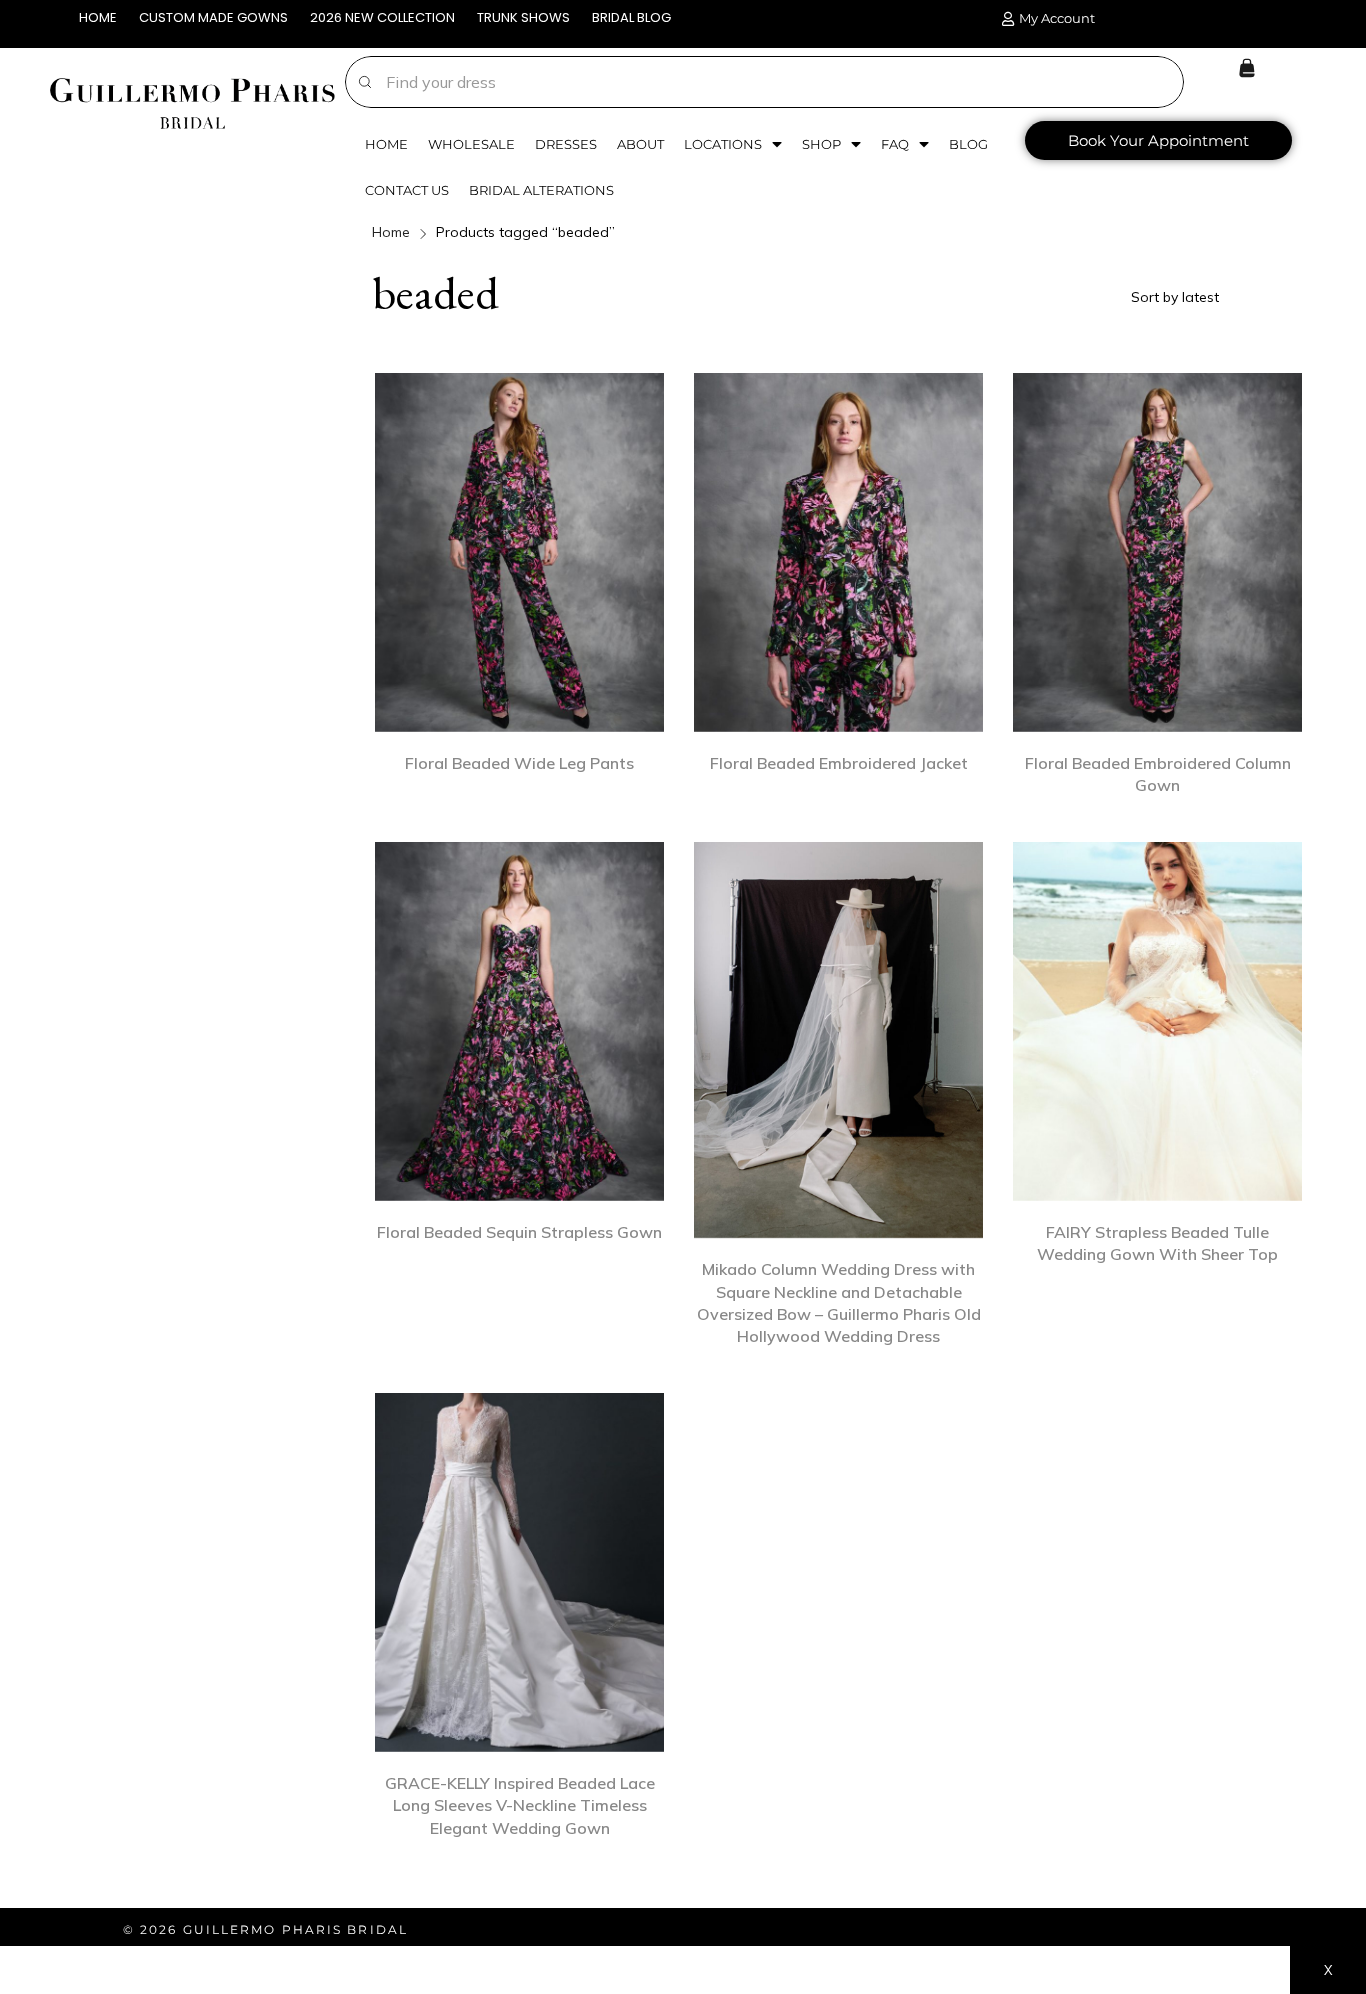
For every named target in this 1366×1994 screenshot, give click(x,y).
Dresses (566, 144)
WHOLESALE (471, 144)
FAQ (895, 144)
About (640, 144)
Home (386, 144)
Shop (821, 144)
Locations (723, 144)
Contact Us (407, 190)
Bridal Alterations (541, 190)
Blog (968, 144)
